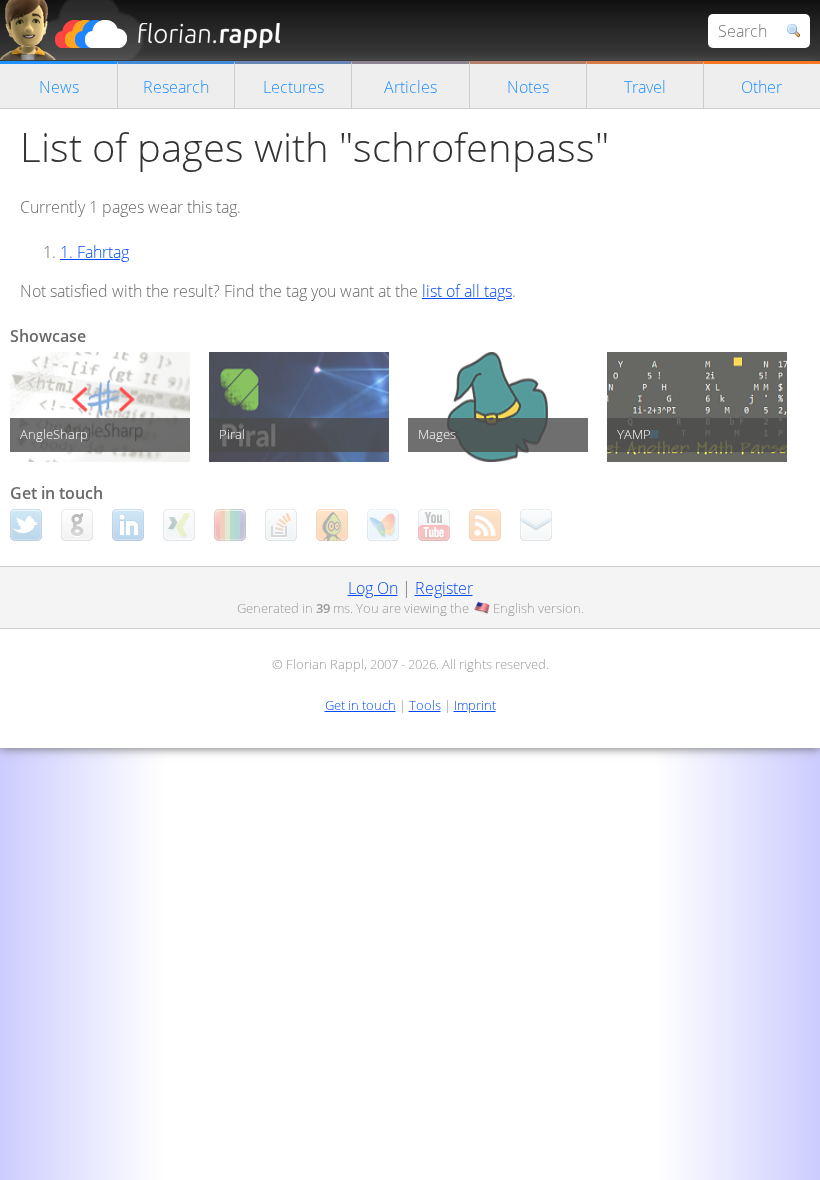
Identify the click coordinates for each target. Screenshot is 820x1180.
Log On (373, 588)
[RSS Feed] (485, 525)
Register (444, 588)
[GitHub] (77, 525)
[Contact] (536, 525)
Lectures (293, 87)
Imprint (475, 705)
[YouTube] (434, 525)
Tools (425, 705)
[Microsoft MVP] (383, 525)
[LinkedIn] (128, 525)
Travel (645, 87)
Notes (528, 87)
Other (761, 87)
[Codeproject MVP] (332, 525)
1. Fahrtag (94, 252)
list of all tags (467, 291)
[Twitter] (26, 525)
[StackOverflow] (281, 525)
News (59, 87)
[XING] (179, 525)
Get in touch (360, 705)
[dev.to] (230, 525)
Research (176, 87)
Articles (410, 87)
